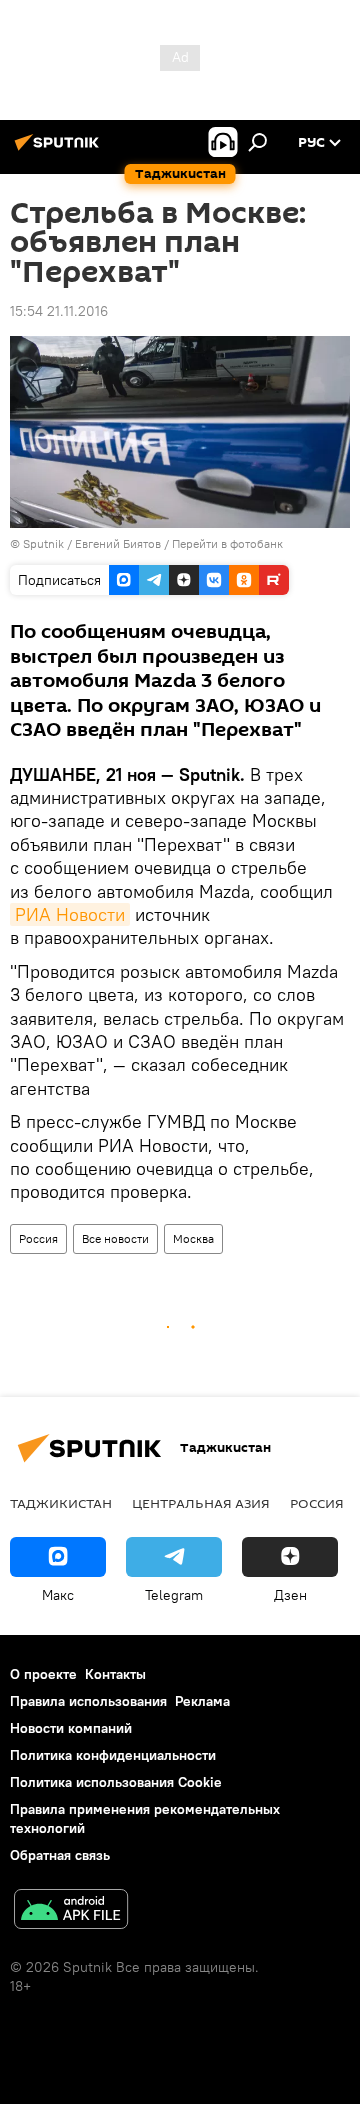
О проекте (43, 1674)
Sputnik (45, 543)
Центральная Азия (201, 1503)
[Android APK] (71, 1911)
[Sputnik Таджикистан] (60, 150)
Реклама (202, 1701)
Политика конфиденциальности (113, 1755)
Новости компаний (71, 1728)
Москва (193, 1238)
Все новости (115, 1238)
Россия (38, 1238)
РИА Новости (70, 914)
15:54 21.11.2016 (59, 311)
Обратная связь (60, 1855)
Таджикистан (61, 1503)
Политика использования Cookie (116, 1782)
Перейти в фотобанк (227, 543)
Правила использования (88, 1701)
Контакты (115, 1674)
